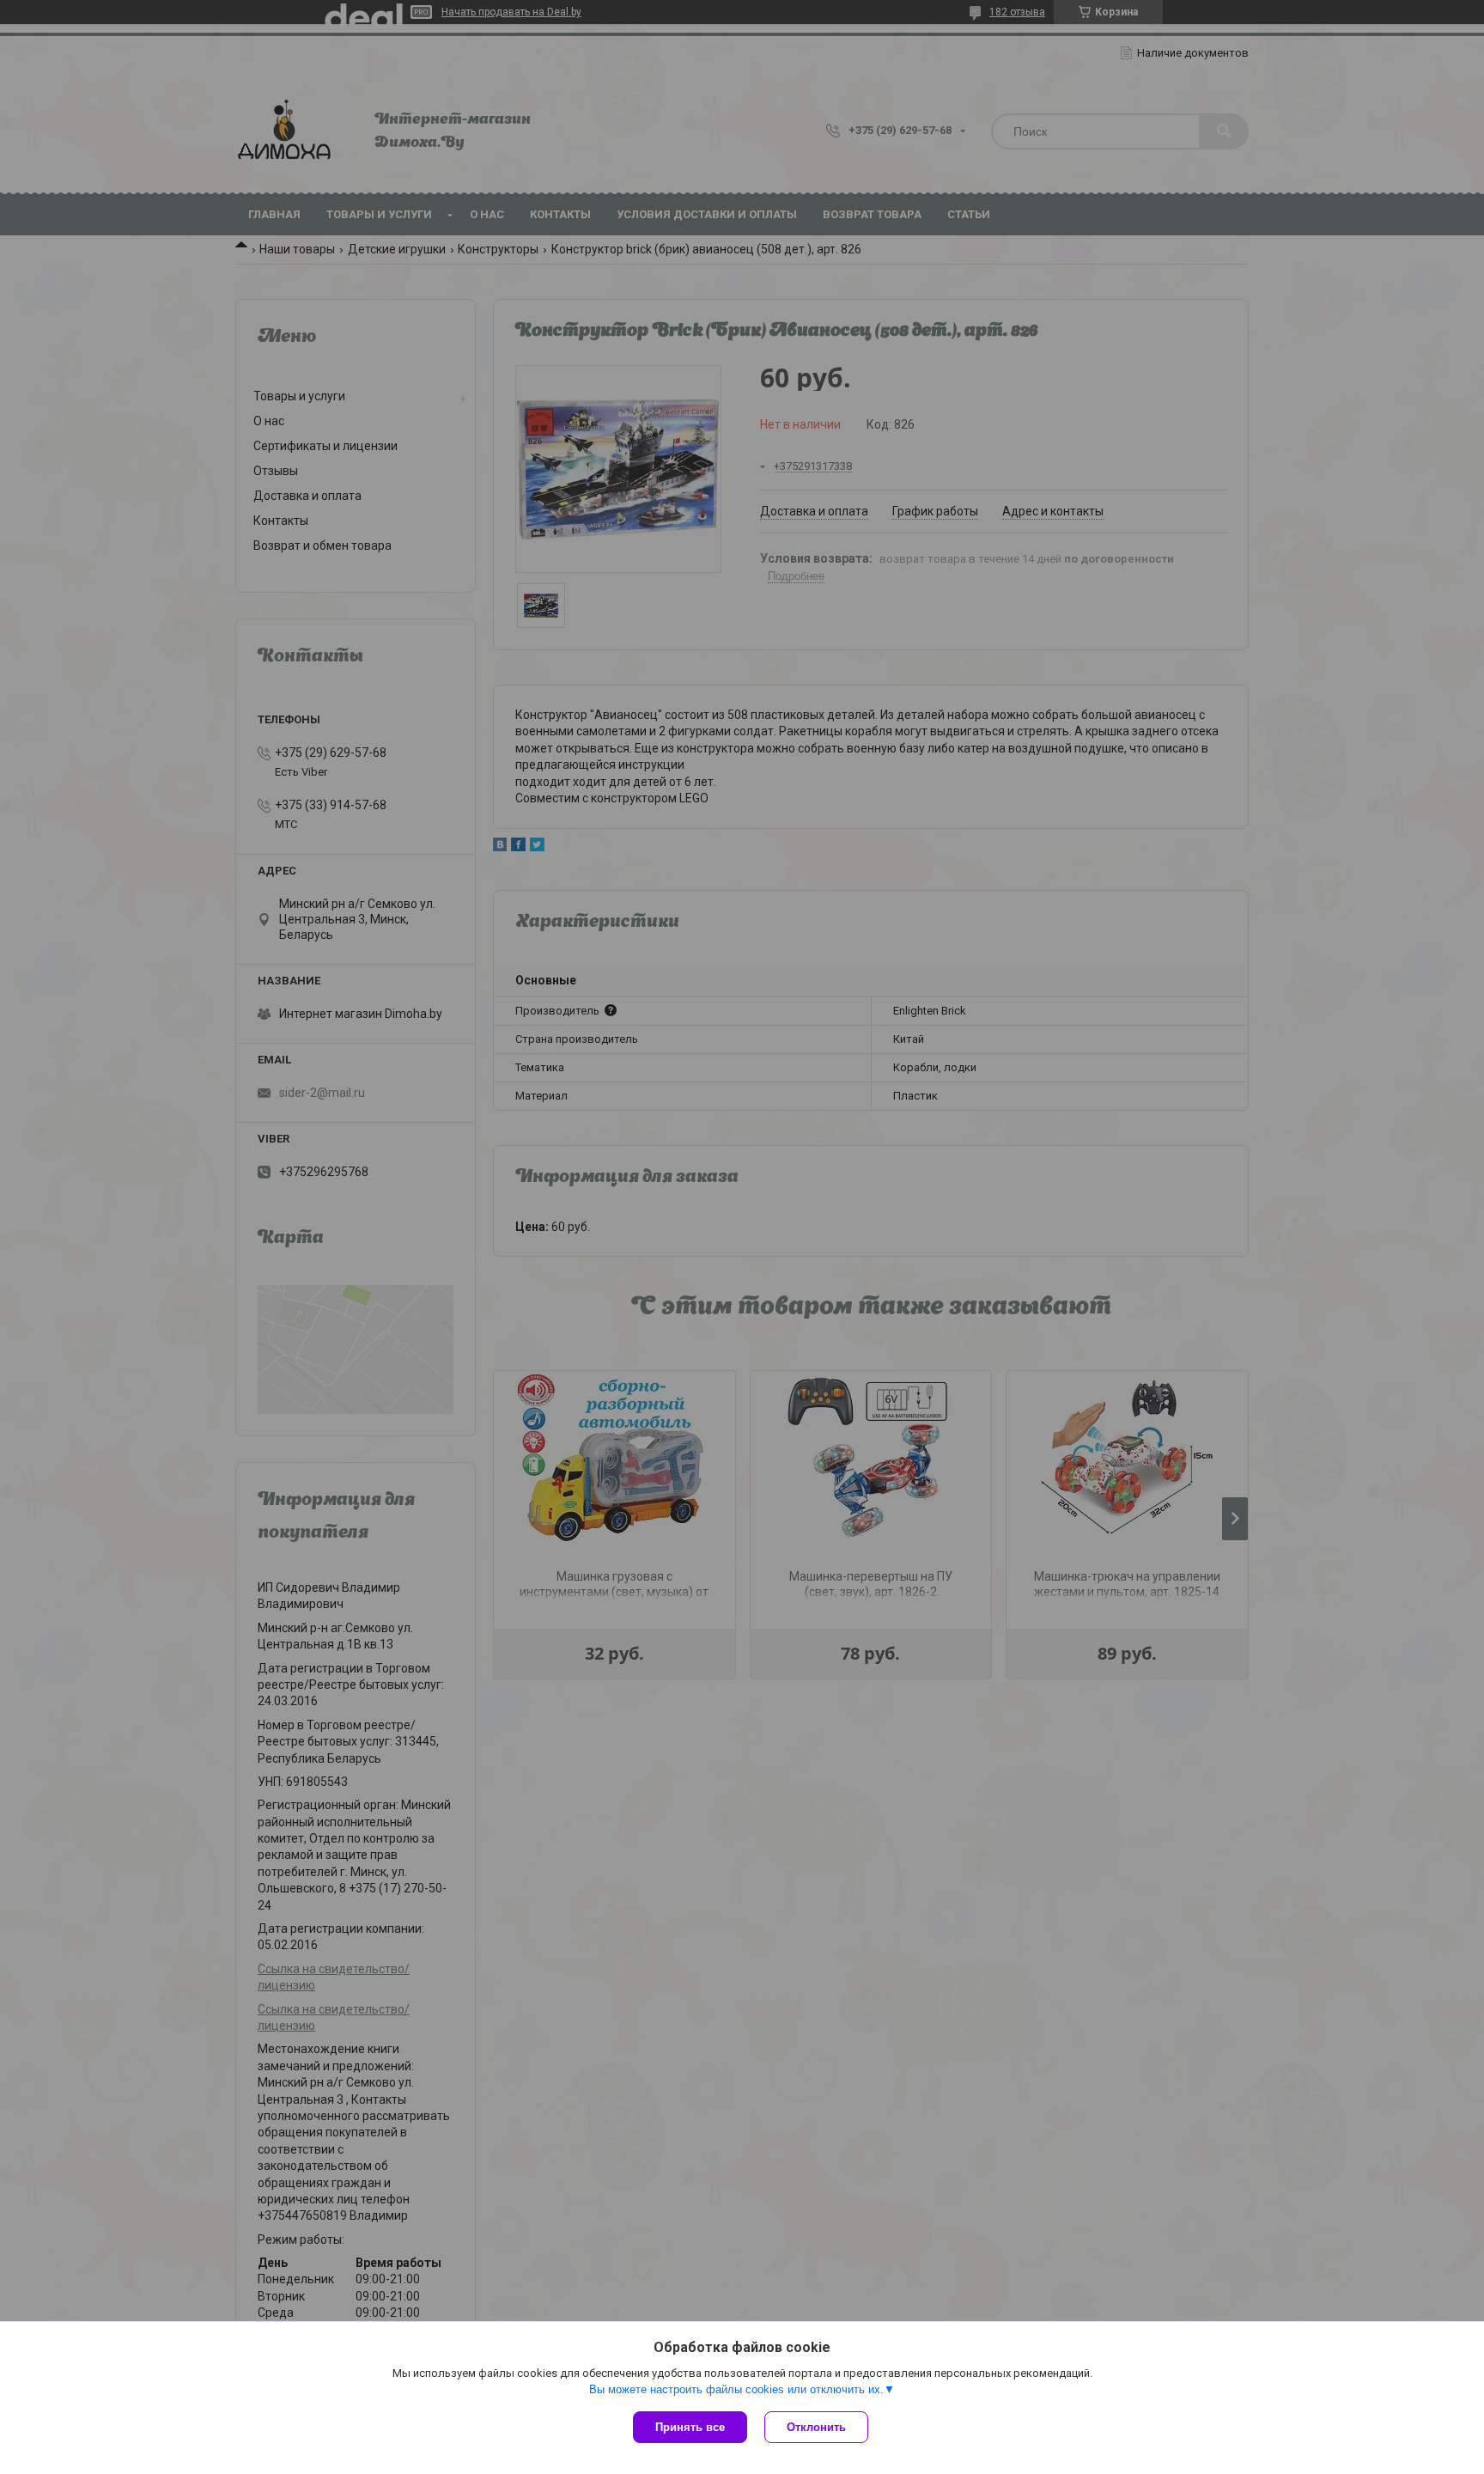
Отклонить (816, 2427)
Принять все (690, 2427)
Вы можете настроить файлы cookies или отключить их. (736, 2389)
